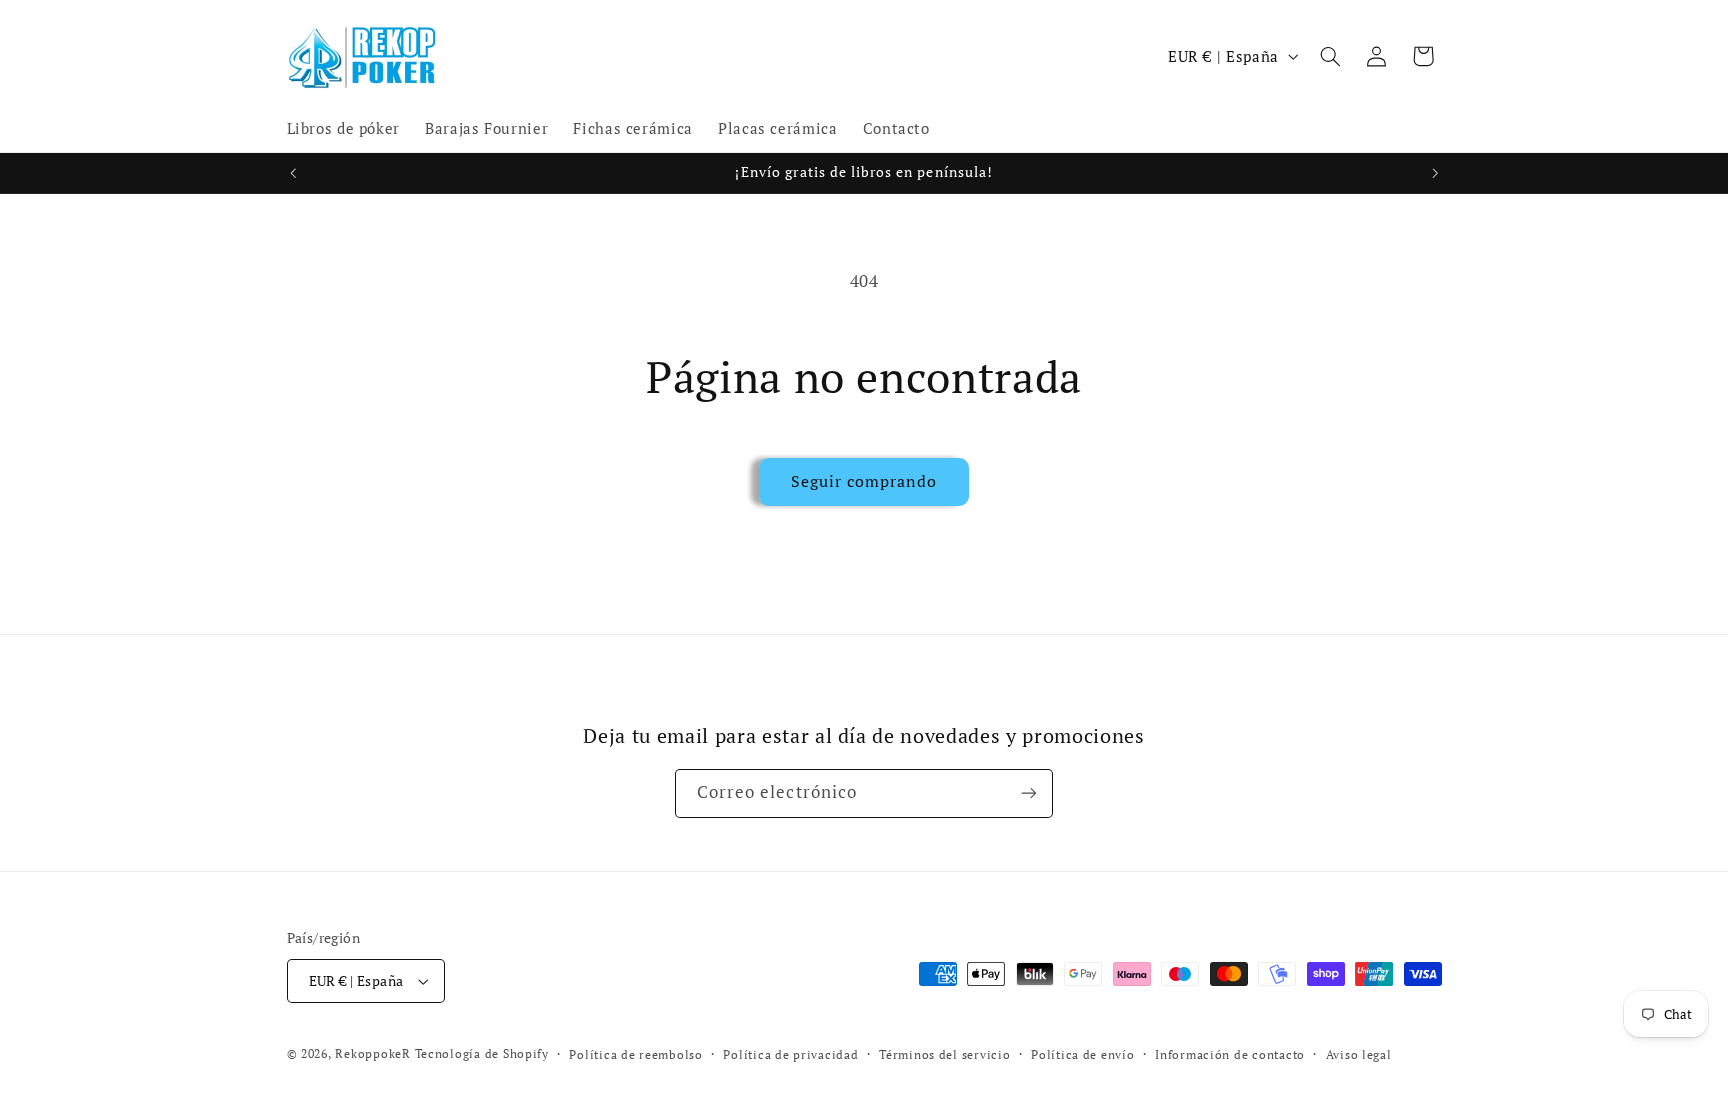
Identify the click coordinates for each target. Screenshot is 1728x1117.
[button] (1330, 56)
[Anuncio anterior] (293, 173)
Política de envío (1083, 1054)
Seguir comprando (864, 481)
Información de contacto (1230, 1054)
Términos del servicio (944, 1054)
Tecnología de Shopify (482, 1053)
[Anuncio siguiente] (1435, 173)
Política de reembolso (635, 1054)
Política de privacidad (790, 1054)
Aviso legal (1359, 1054)
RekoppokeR (372, 1053)
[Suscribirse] (1029, 793)
